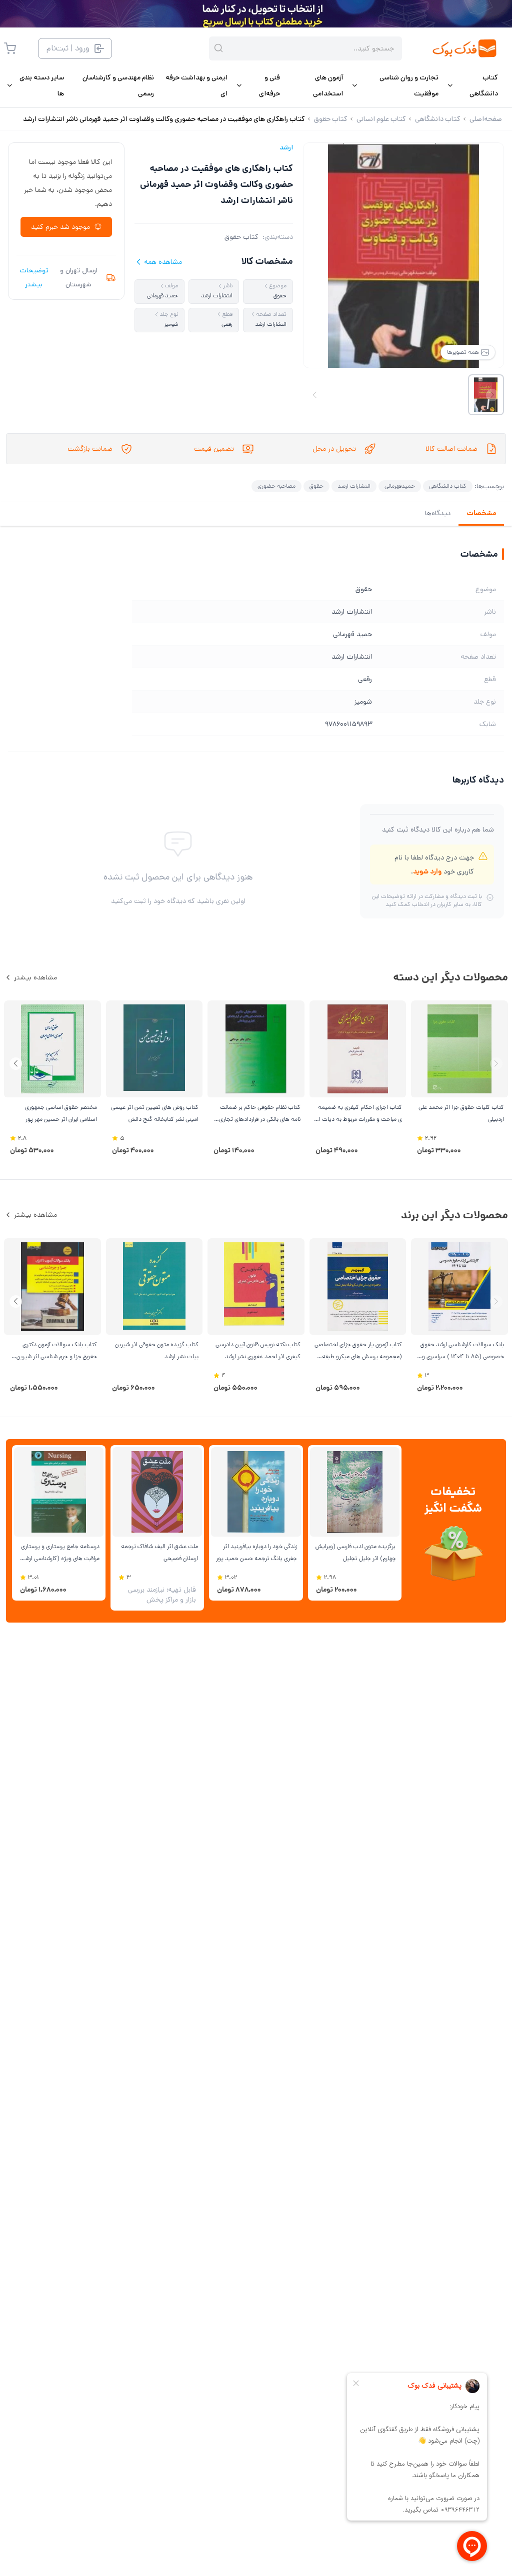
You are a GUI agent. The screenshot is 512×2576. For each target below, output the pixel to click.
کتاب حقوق (241, 237)
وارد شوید (427, 871)
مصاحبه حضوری (276, 486)
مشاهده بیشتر (35, 977)
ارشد (286, 147)
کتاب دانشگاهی (448, 486)
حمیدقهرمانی (400, 486)
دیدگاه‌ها (438, 513)
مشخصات (481, 513)
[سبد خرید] (10, 48)
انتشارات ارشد (354, 486)
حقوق (316, 486)
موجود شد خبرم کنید (60, 227)
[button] (16, 1064)
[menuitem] (472, 85)
